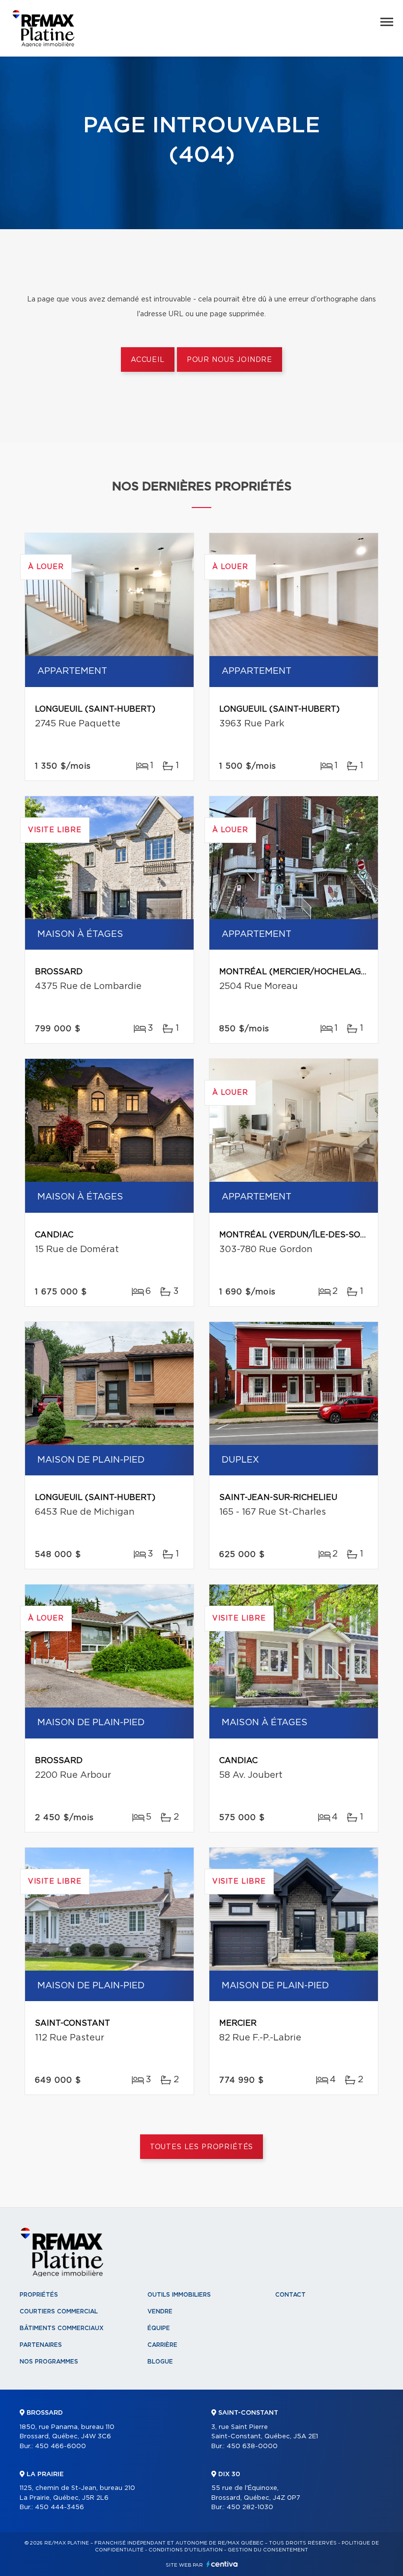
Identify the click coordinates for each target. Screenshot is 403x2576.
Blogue (160, 2362)
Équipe (159, 2328)
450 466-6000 (60, 2446)
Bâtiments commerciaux (62, 2328)
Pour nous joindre (230, 360)
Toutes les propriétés (202, 2147)
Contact (290, 2295)
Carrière (162, 2345)
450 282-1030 (250, 2507)
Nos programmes (49, 2362)
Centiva (222, 2564)
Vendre (160, 2311)
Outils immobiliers (179, 2295)
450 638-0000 (252, 2446)
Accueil (148, 360)
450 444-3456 (59, 2507)
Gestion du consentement (268, 2550)
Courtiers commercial (59, 2311)
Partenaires (41, 2345)
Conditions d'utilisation (186, 2550)
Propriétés (39, 2295)
